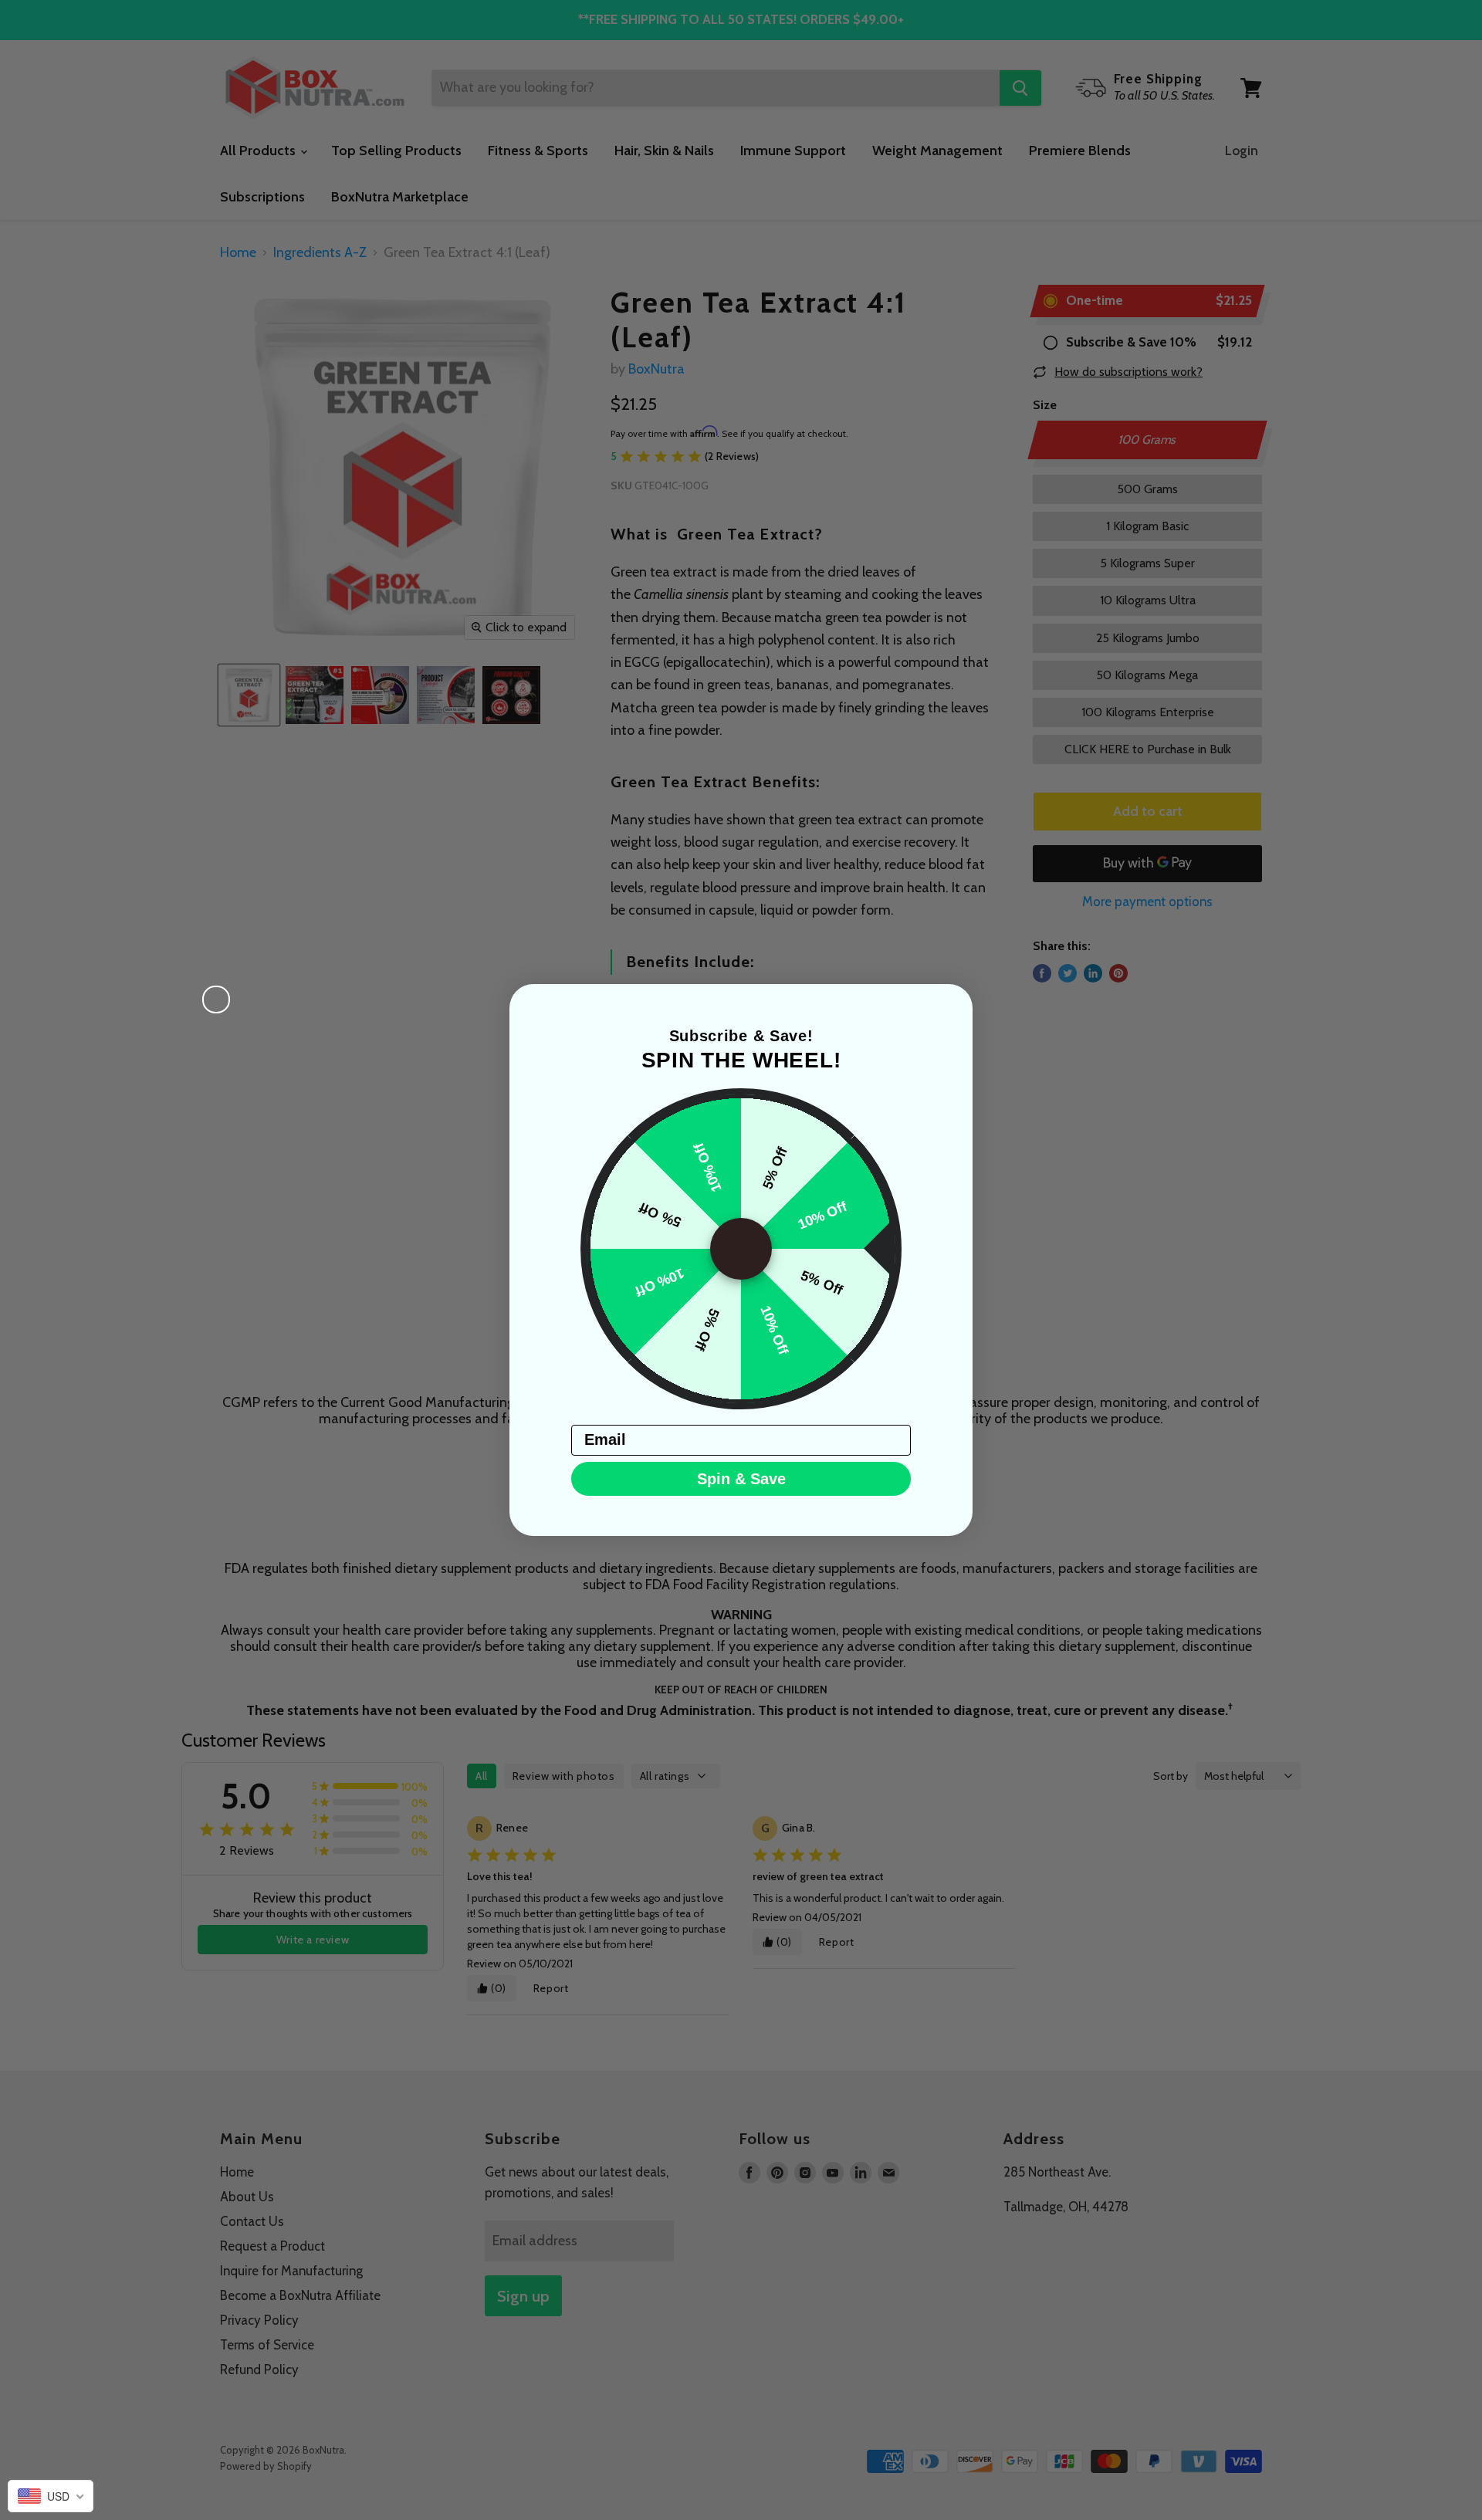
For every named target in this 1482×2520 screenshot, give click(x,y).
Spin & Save (741, 1479)
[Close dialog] (216, 1000)
